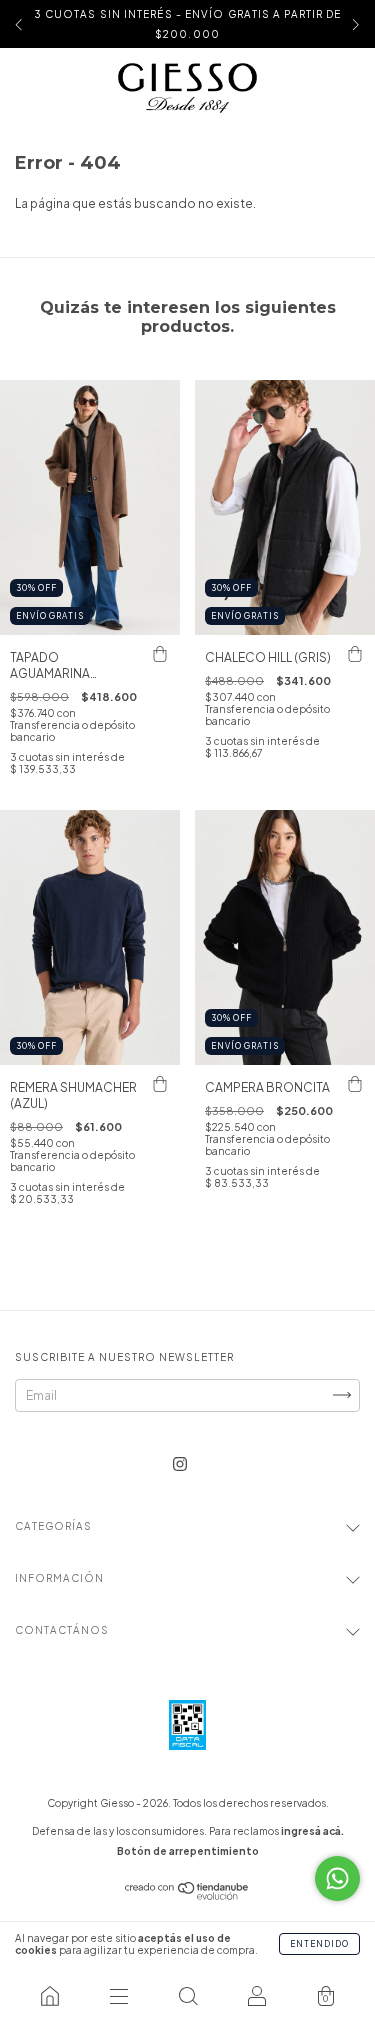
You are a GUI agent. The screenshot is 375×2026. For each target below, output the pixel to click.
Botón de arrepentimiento (188, 1851)
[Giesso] (49, 1996)
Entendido (319, 1944)
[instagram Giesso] (180, 1463)
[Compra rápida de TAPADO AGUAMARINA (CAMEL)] (160, 655)
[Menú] (118, 1996)
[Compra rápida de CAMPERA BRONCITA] (355, 1085)
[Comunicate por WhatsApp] (337, 1878)
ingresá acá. (312, 1831)
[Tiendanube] (187, 1895)
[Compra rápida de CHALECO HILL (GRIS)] (355, 655)
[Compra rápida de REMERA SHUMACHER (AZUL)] (160, 1085)
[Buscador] (187, 1996)
